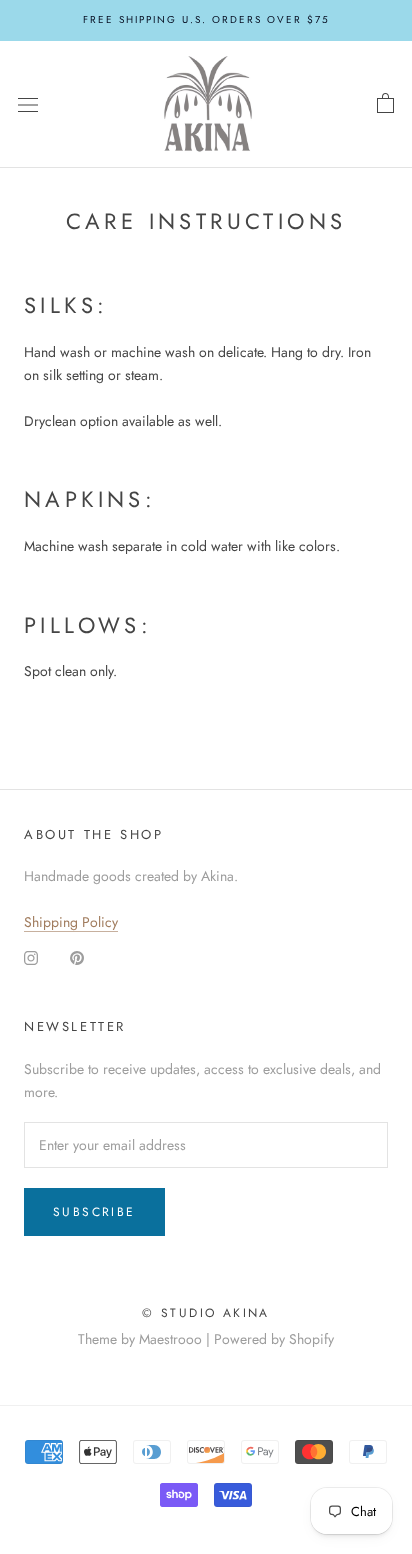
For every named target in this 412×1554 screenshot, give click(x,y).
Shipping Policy (71, 922)
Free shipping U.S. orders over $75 (206, 19)
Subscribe (94, 1212)
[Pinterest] (77, 956)
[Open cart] (385, 104)
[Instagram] (31, 956)
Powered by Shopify (274, 1339)
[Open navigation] (28, 104)
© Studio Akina (206, 1313)
